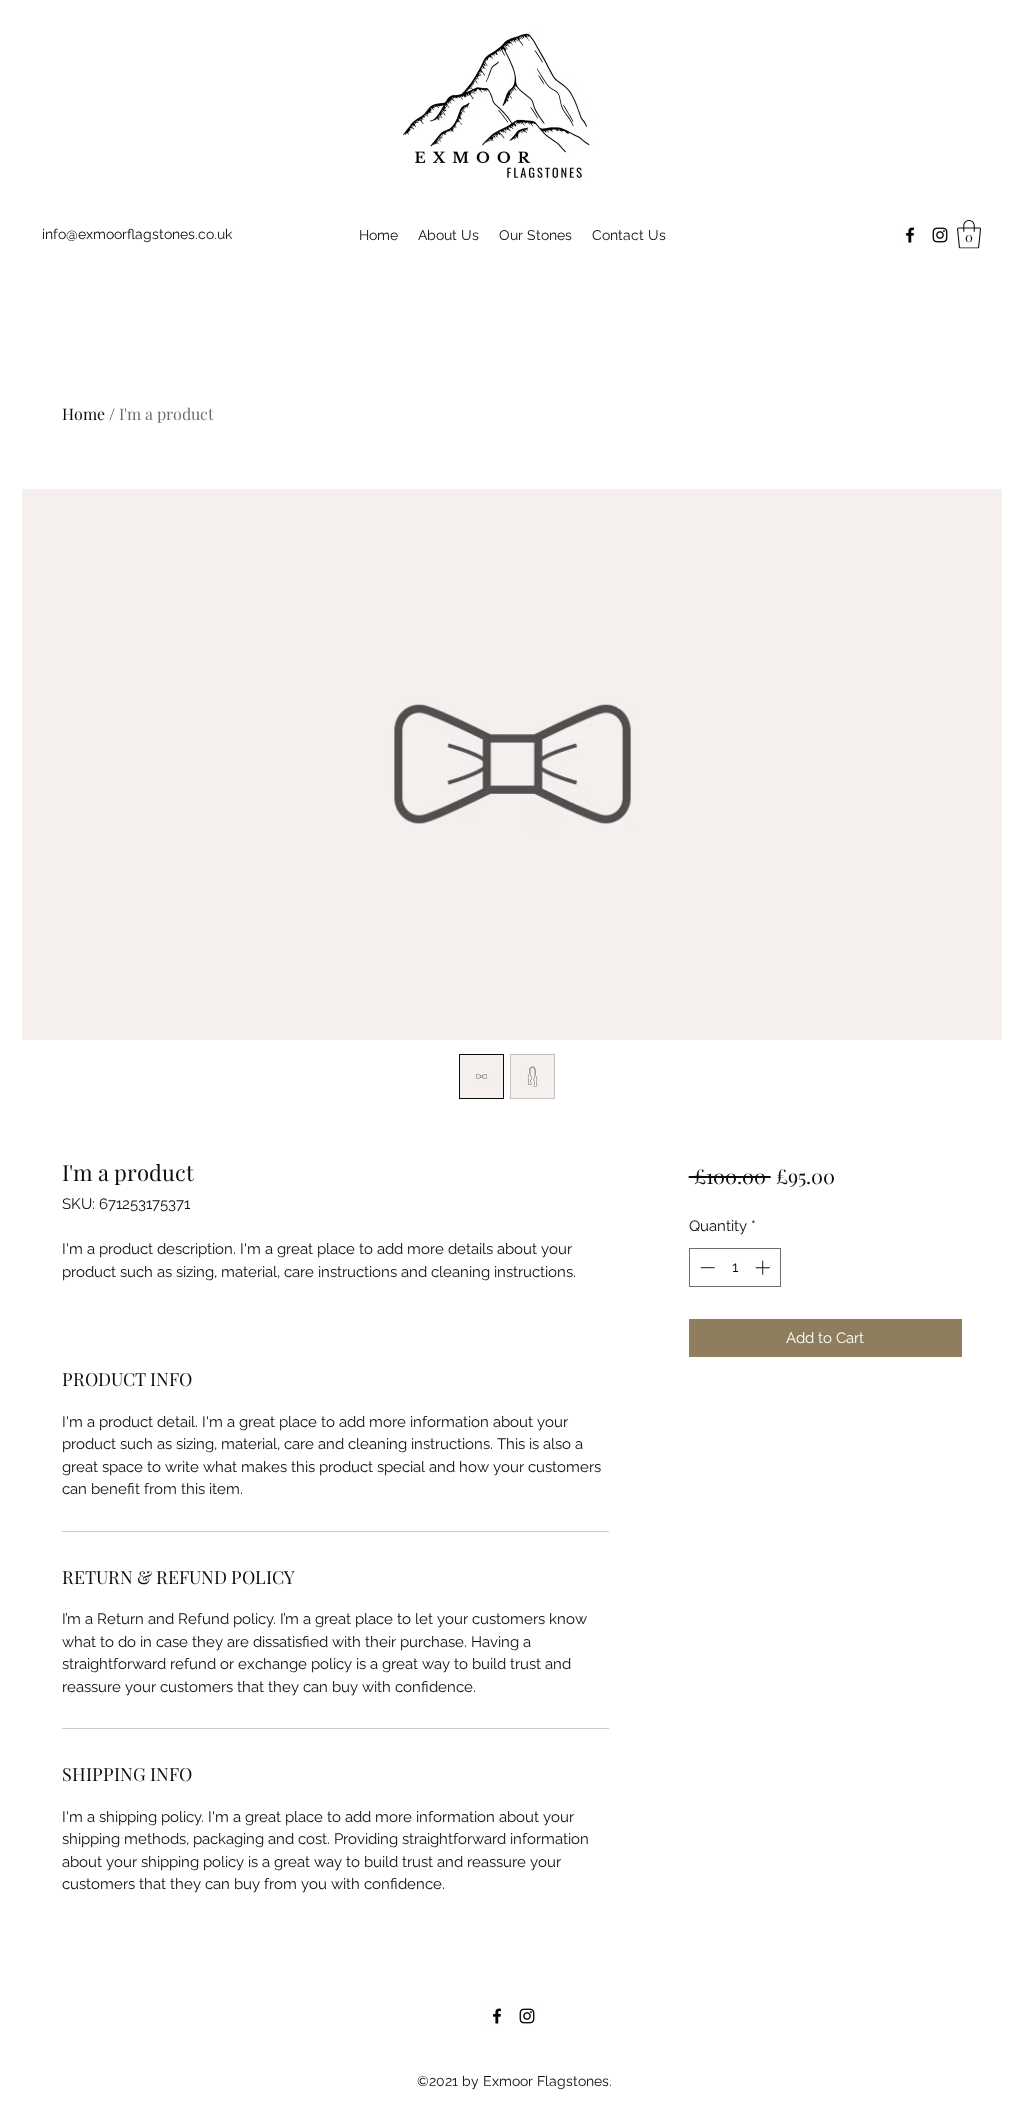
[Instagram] (940, 235)
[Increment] (764, 1267)
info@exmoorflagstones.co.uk (137, 234)
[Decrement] (705, 1267)
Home (83, 413)
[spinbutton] (734, 1267)
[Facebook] (910, 235)
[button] (969, 234)
